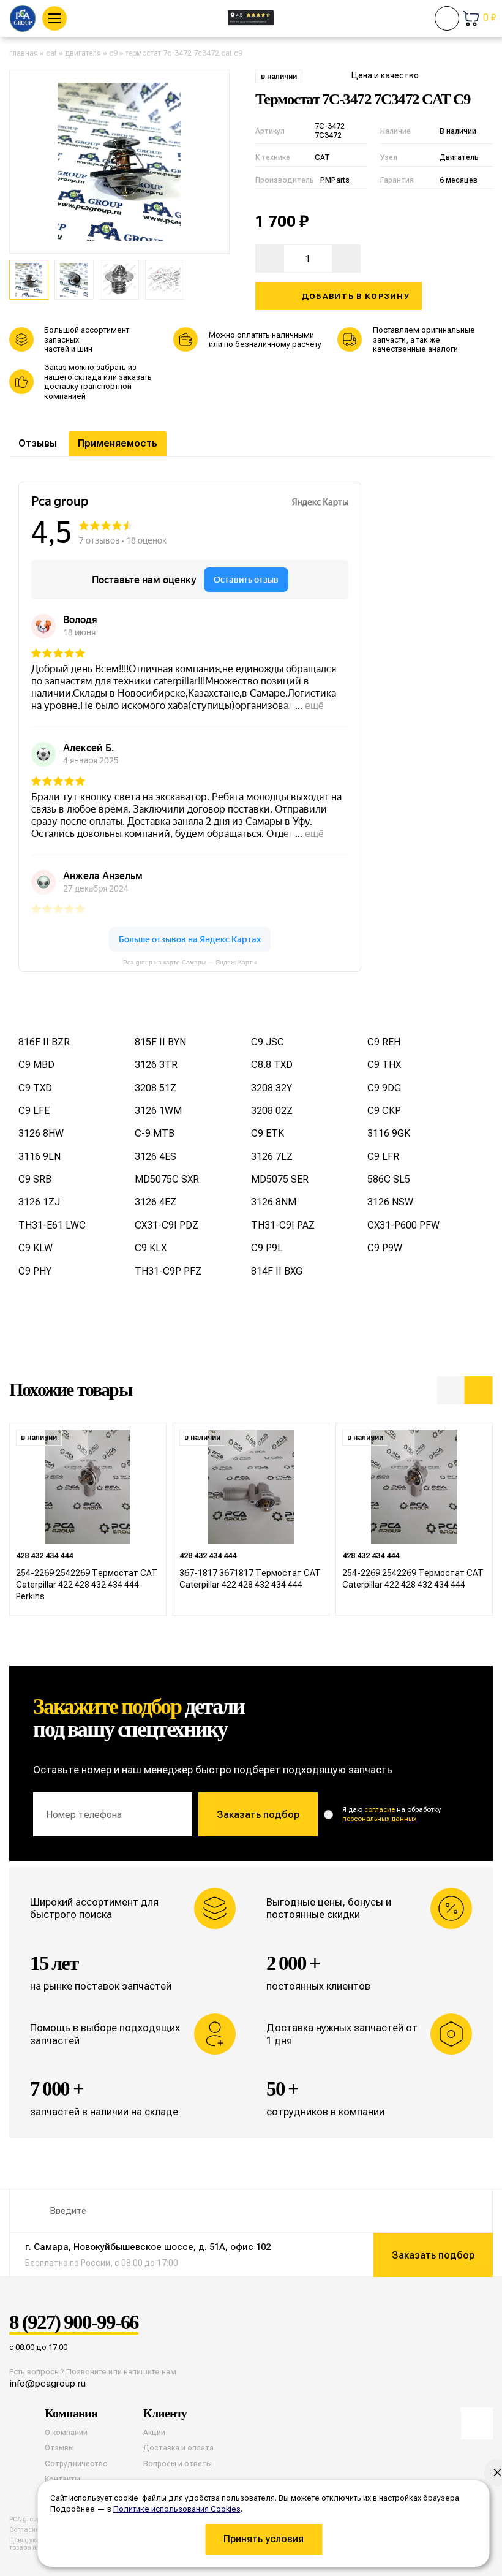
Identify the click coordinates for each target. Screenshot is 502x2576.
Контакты (62, 2479)
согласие (380, 1810)
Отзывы (38, 443)
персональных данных (379, 1819)
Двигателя (83, 53)
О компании (66, 2433)
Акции (154, 2433)
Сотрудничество (76, 2464)
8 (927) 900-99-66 (74, 2323)
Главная (24, 53)
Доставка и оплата (178, 2448)
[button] (451, 1390)
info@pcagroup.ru (47, 2383)
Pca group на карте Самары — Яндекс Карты (190, 962)
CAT (51, 53)
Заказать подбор (258, 1815)
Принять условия (264, 2539)
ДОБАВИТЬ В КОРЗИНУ (356, 296)
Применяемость (118, 443)
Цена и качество (385, 75)
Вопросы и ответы (178, 2464)
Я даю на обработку (391, 1814)
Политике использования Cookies (177, 2509)
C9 (113, 53)
